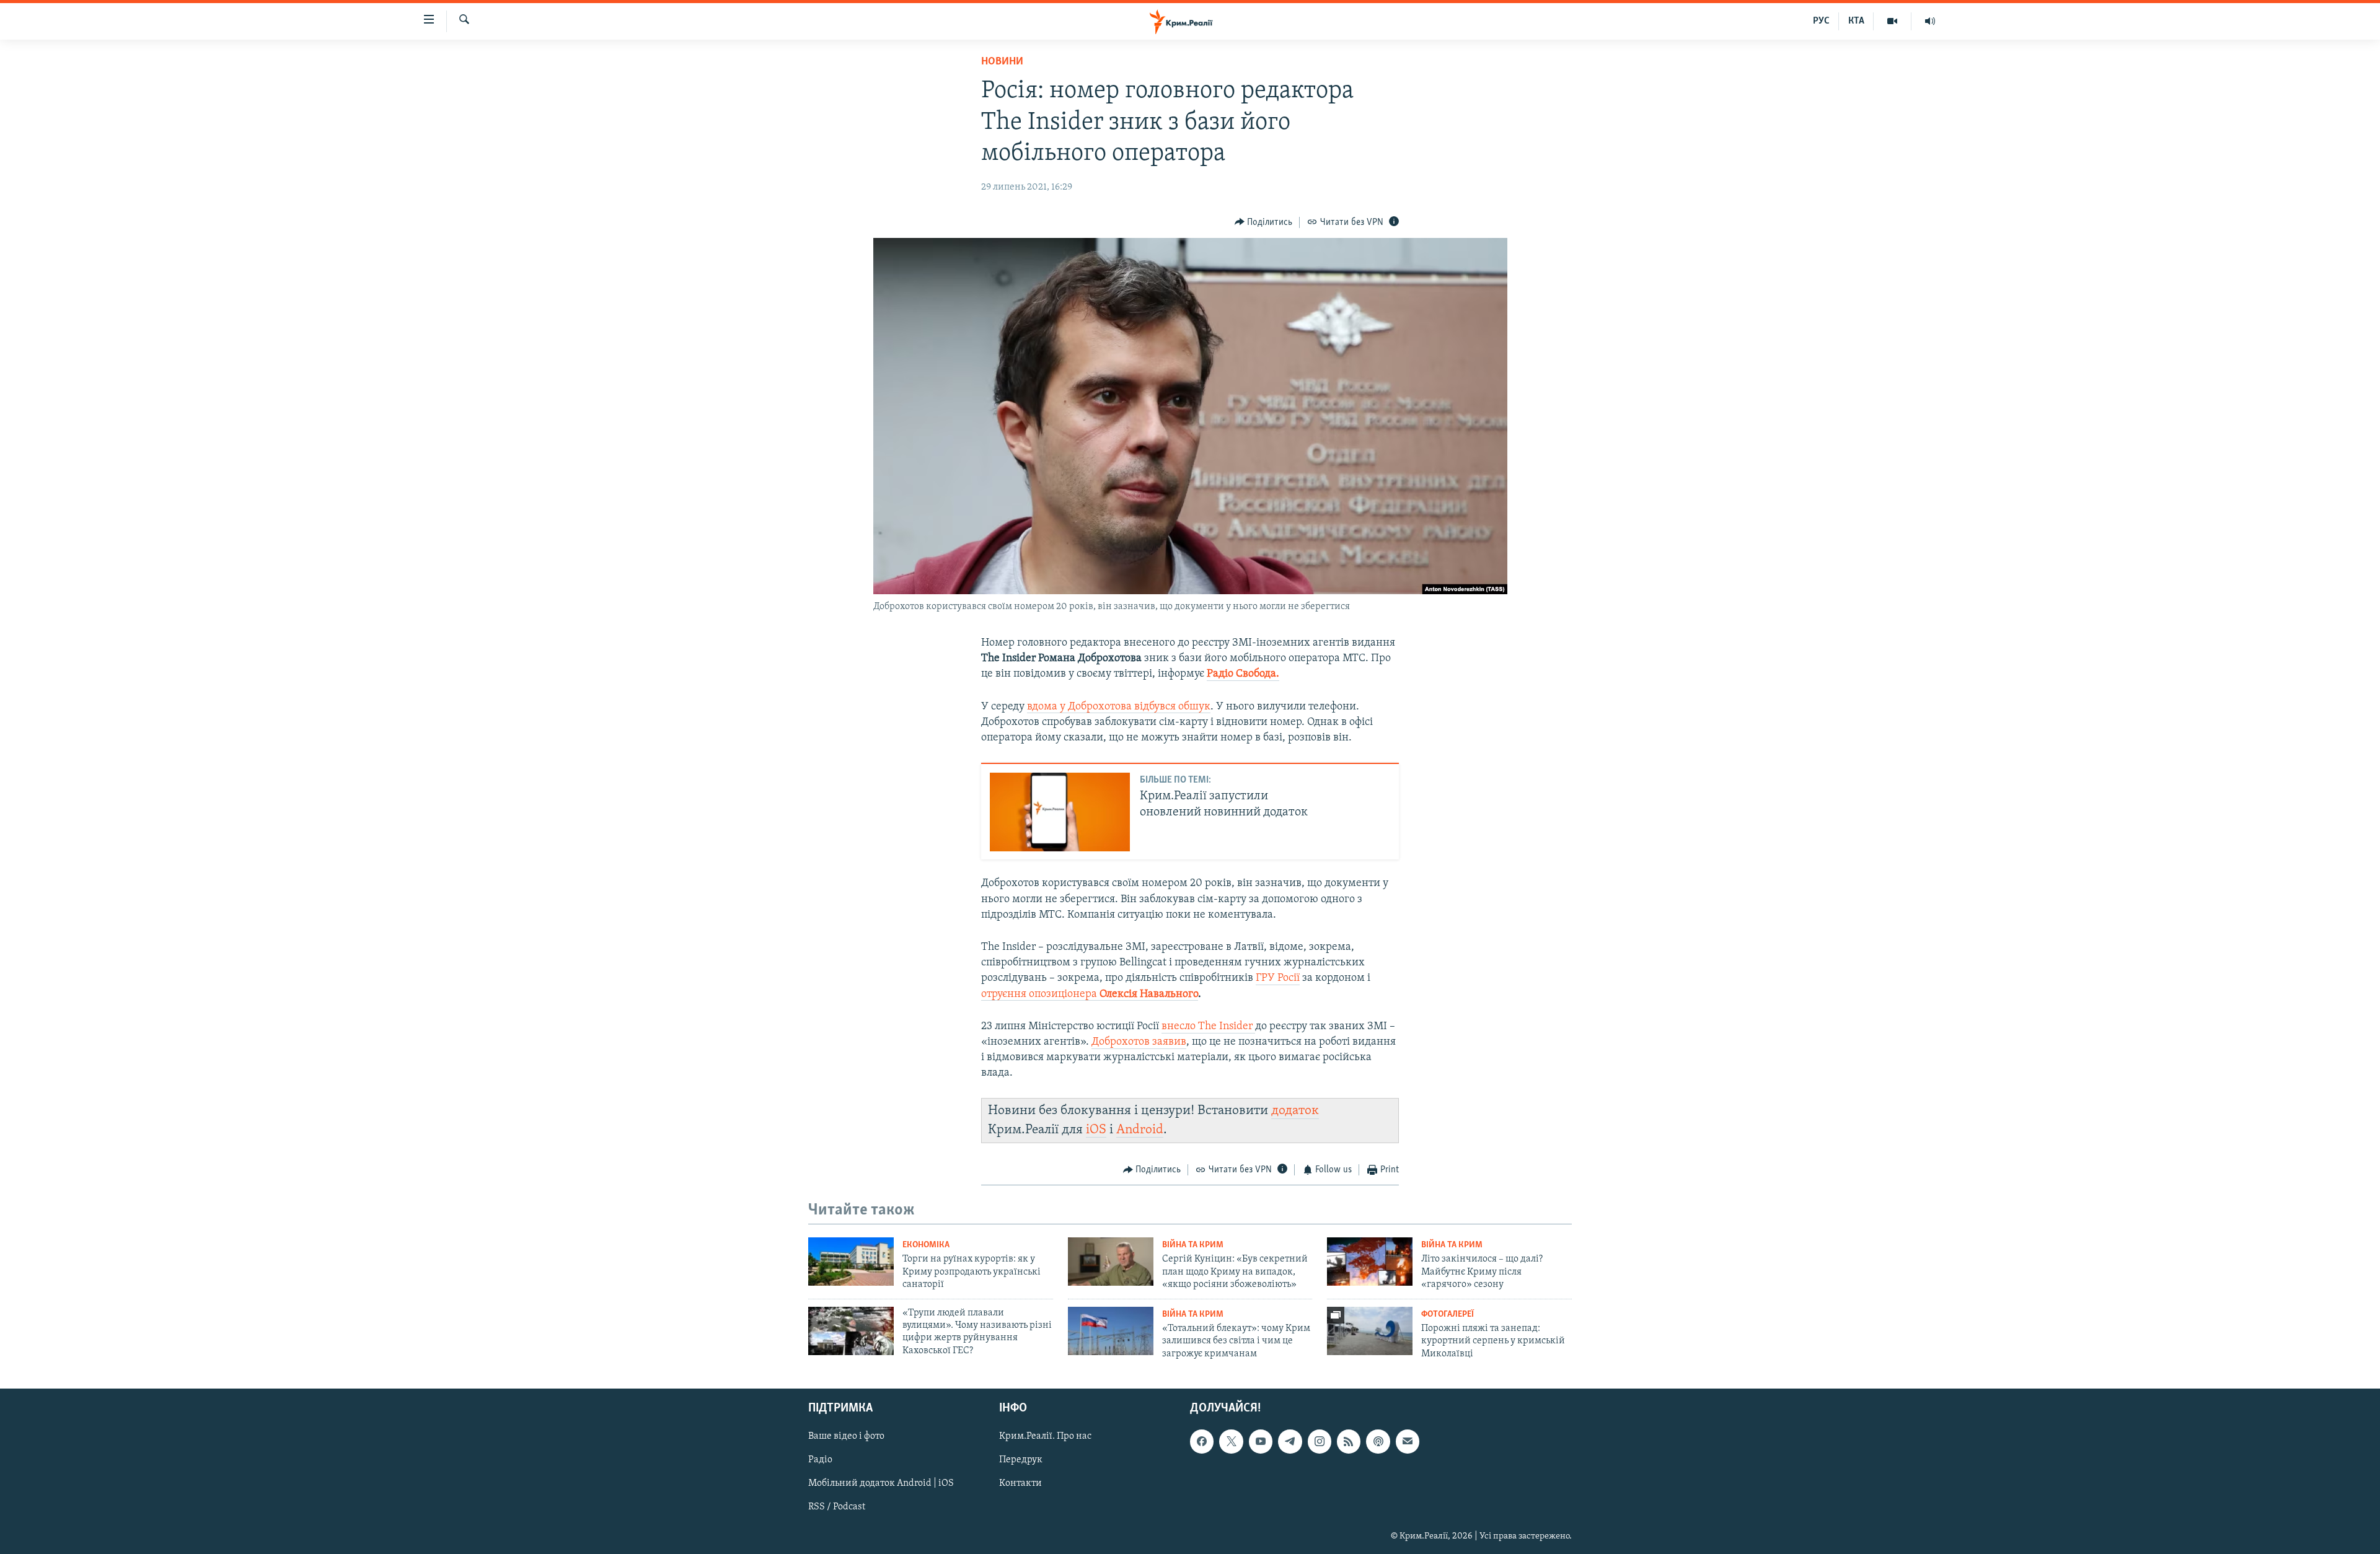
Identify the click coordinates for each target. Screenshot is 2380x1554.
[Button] (1264, 222)
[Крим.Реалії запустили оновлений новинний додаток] (1060, 812)
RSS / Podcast (837, 1508)
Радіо (820, 1460)
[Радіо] (1930, 21)
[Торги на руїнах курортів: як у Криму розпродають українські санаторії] (851, 1262)
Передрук (1021, 1460)
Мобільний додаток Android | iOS (881, 1483)
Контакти (1020, 1483)
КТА (1856, 21)
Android (1140, 1130)
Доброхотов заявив (1139, 1042)
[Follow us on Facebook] (1202, 1441)
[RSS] (1349, 1441)
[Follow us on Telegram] (1290, 1441)
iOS (1096, 1130)
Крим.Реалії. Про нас (1045, 1436)
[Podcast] (1378, 1441)
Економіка (926, 1245)
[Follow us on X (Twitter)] (1231, 1441)
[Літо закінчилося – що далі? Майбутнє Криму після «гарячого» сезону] (1370, 1262)
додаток (1295, 1111)
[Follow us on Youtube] (1261, 1441)
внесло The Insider (1208, 1027)
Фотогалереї (1448, 1315)
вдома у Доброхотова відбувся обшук (1119, 707)
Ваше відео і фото (846, 1436)
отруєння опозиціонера (1090, 994)
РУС (1821, 21)
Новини (1002, 62)
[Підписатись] (1408, 1441)
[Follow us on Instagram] (1320, 1441)
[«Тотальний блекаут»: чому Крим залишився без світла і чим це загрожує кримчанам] (1111, 1331)
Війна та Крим (1193, 1245)
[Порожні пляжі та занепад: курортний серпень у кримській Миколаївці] (1370, 1331)
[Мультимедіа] (1893, 21)
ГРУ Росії (1278, 978)
